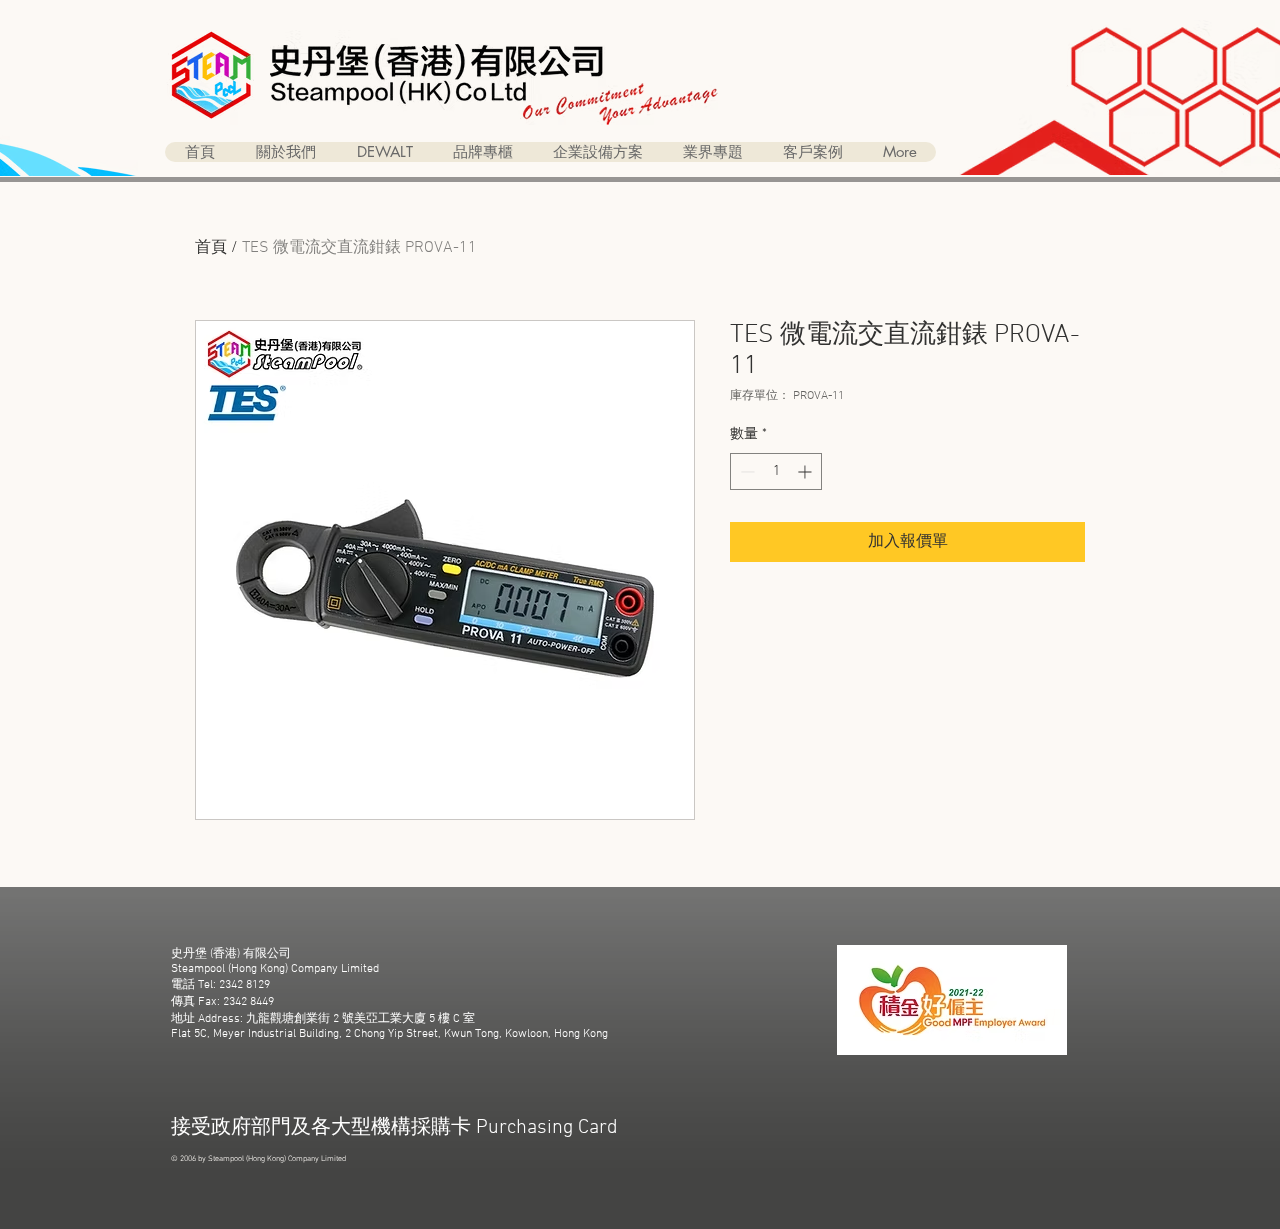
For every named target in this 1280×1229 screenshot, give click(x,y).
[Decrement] (745, 471)
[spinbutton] (776, 471)
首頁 (211, 248)
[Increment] (806, 471)
